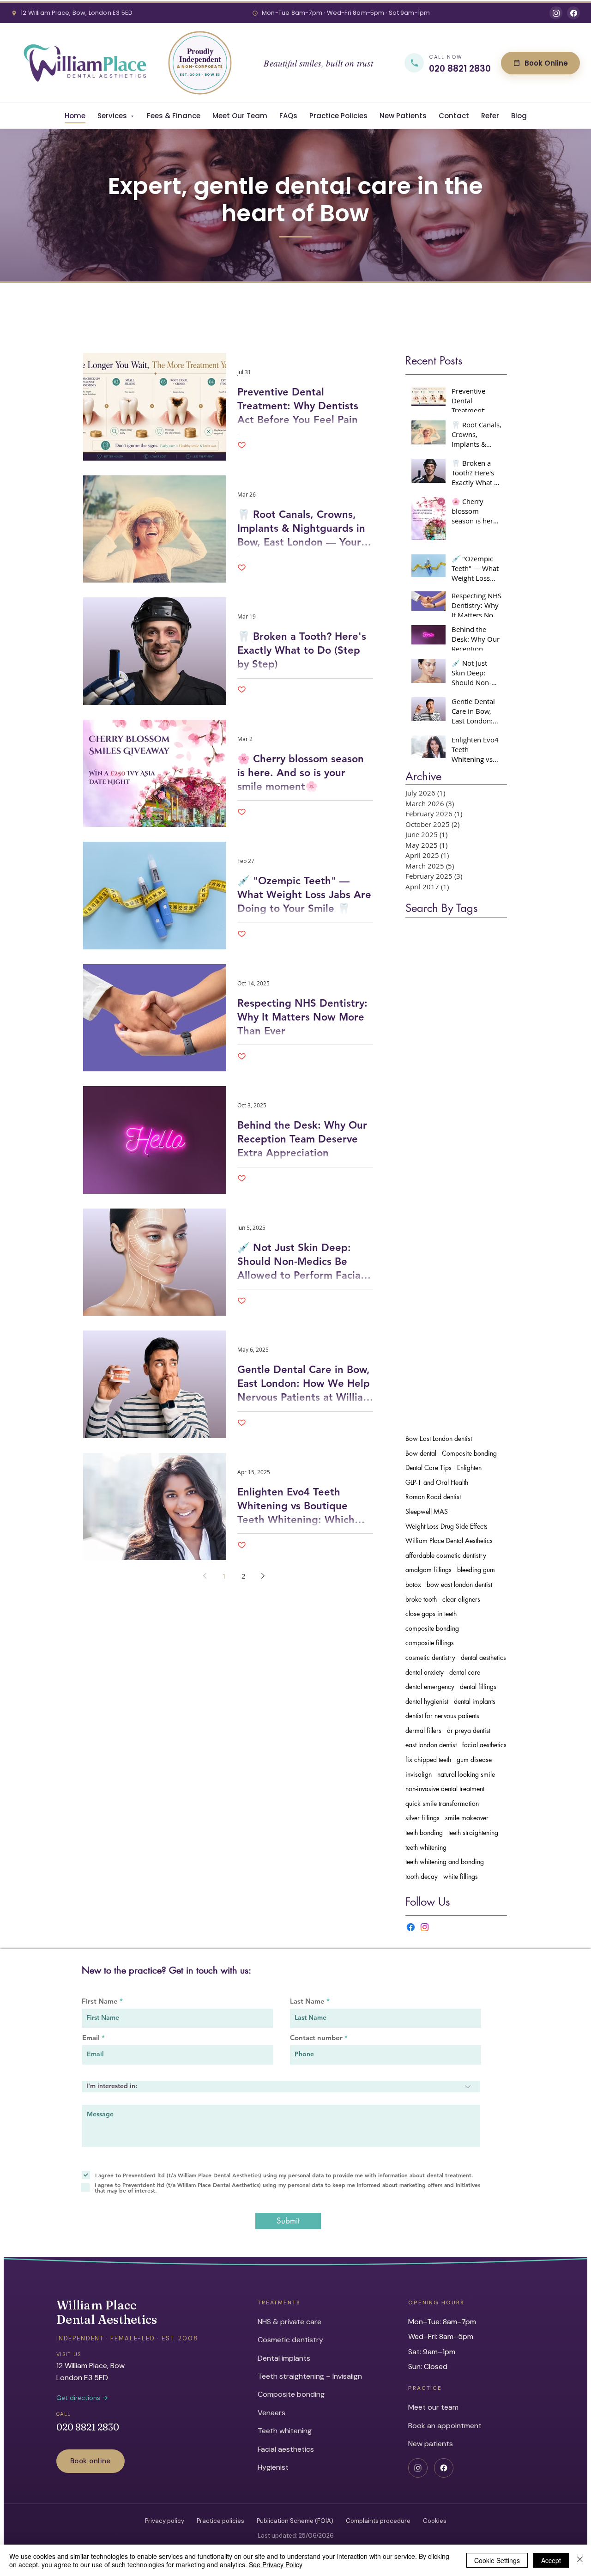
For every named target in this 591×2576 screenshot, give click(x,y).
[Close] (580, 2560)
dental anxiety (425, 1672)
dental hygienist (427, 1701)
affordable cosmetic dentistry (446, 1555)
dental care (465, 1672)
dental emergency (430, 1686)
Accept (551, 2560)
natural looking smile (466, 1774)
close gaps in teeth (431, 1613)
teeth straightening (473, 1832)
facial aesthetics (484, 1745)
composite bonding (432, 1628)
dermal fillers (423, 1730)
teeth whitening (426, 1847)
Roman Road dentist (433, 1497)
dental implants (475, 1701)
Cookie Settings (497, 2560)
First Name (100, 2001)
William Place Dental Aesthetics (449, 1540)
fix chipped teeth (428, 1759)
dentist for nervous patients (442, 1716)
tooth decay (422, 1876)
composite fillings (430, 1643)
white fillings (461, 1876)
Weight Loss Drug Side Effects (446, 1526)
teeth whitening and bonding (445, 1862)
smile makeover (467, 1818)
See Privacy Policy (276, 2564)
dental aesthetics (483, 1657)
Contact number (316, 2038)
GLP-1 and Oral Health (437, 1482)
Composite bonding (469, 1453)
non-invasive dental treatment (445, 1789)
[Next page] (263, 1576)
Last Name (307, 2001)
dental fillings (478, 1686)
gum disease (474, 1759)
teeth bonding (424, 1832)
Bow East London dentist (439, 1438)
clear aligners (461, 1599)
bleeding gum (476, 1570)
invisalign (419, 1774)
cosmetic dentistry (430, 1657)
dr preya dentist (469, 1730)
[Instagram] (425, 1927)
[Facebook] (411, 1927)
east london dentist (431, 1745)
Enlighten (469, 1467)
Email (91, 2038)
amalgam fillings (428, 1570)
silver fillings (422, 1818)
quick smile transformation (442, 1803)
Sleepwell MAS (427, 1511)
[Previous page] (205, 1576)
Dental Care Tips (428, 1467)
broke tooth (421, 1599)
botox (413, 1584)
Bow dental (421, 1453)
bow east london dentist (459, 1584)
